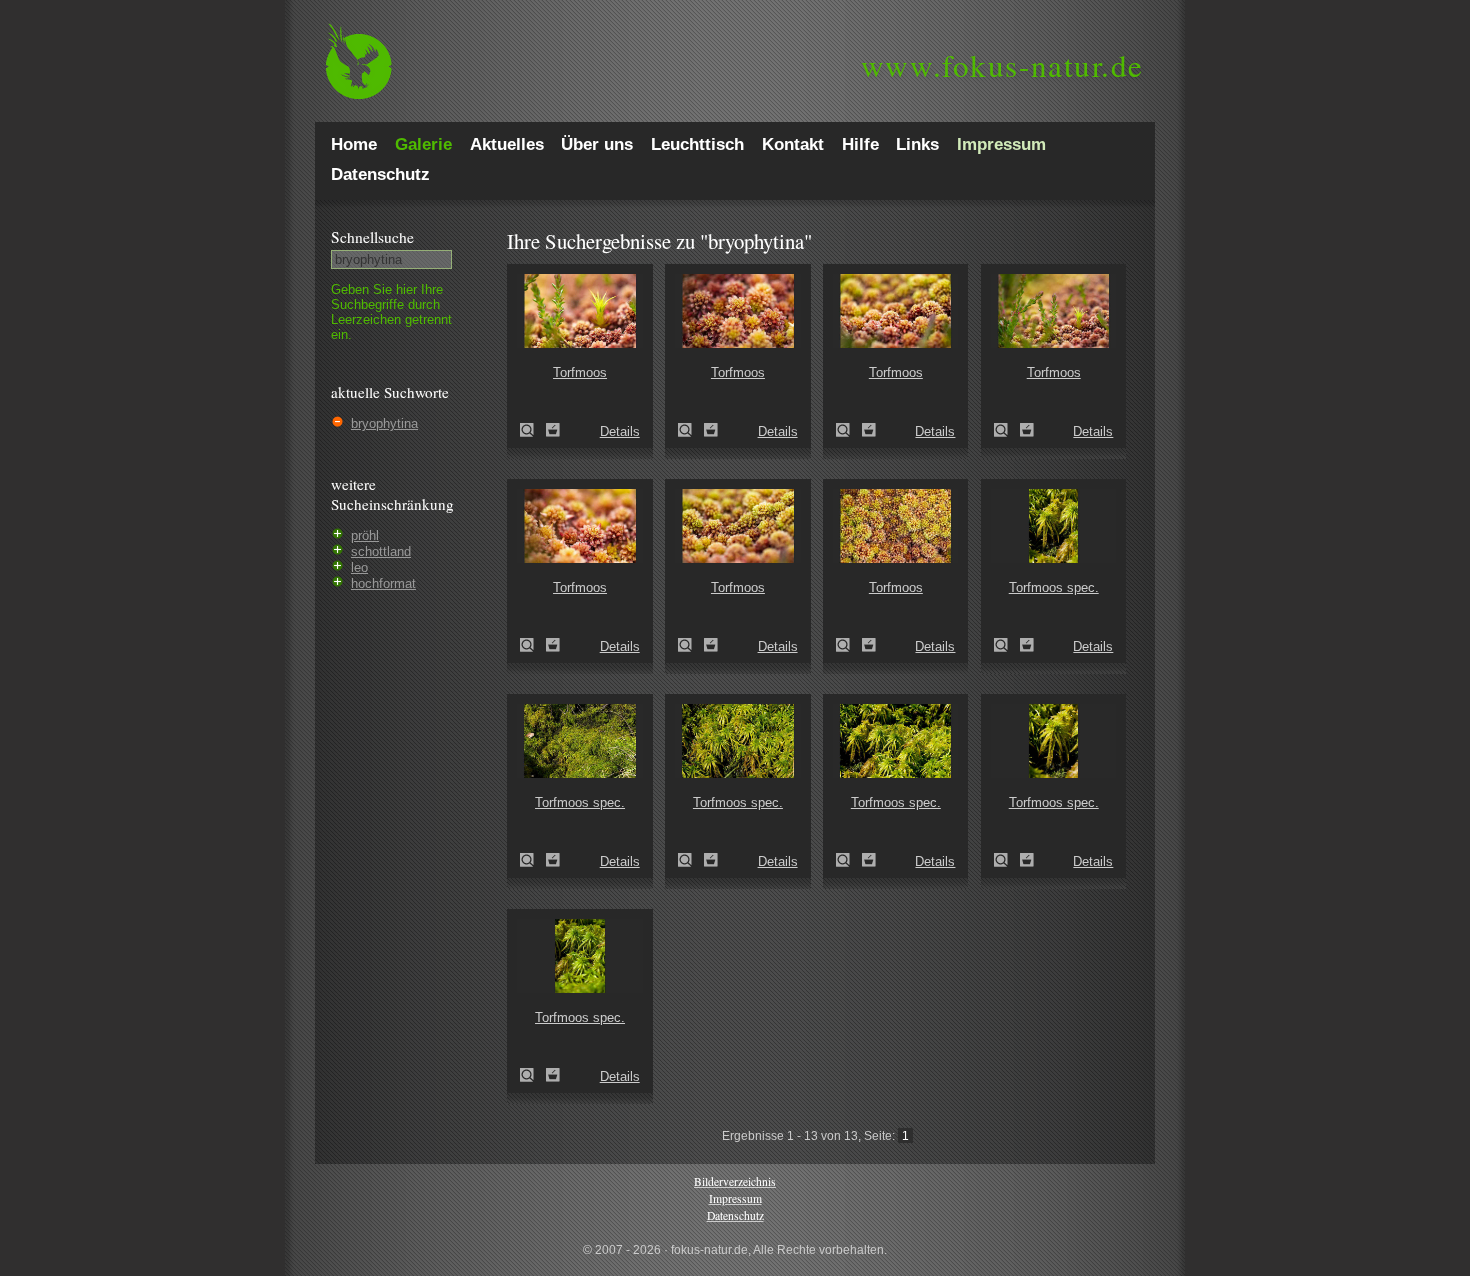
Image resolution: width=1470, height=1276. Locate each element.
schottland (381, 551)
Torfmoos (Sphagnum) (533, 430)
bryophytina (384, 423)
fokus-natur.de (1002, 65)
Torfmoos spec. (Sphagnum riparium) (1007, 645)
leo (359, 567)
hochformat (383, 583)
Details (620, 431)
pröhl (365, 535)
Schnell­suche (372, 237)
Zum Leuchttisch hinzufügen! (553, 430)
